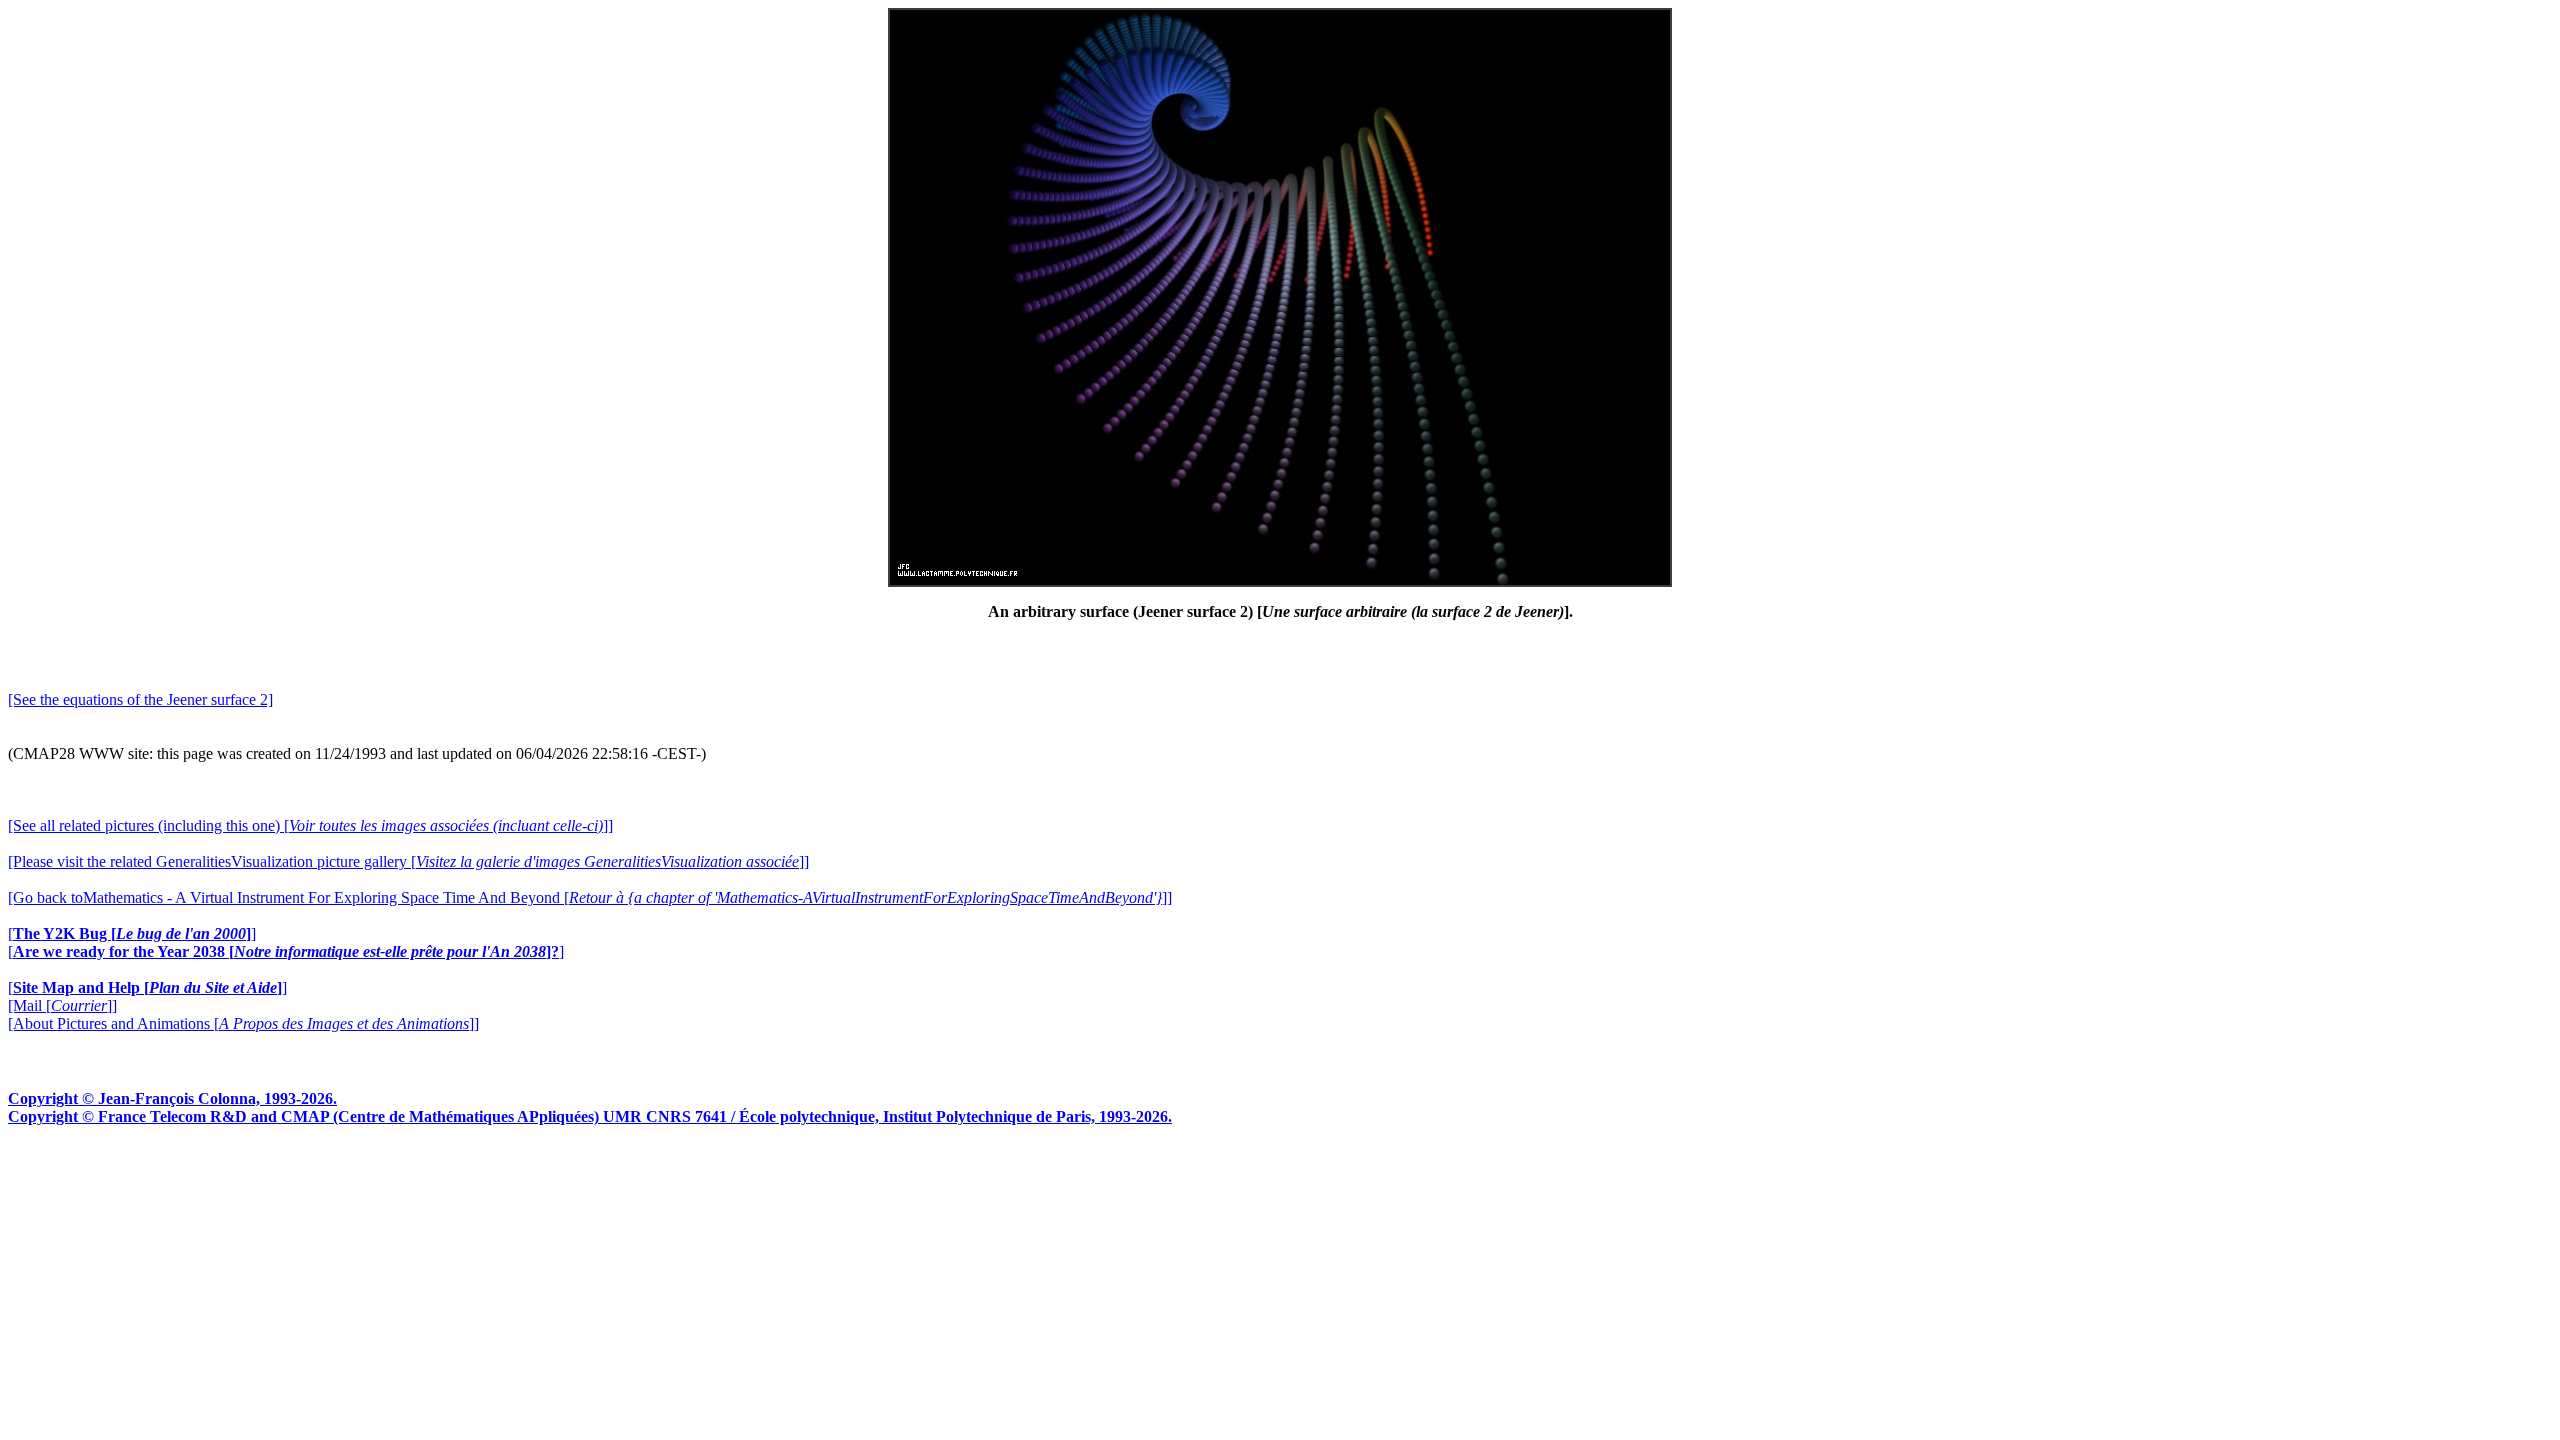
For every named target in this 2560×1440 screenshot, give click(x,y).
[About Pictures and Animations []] (243, 1023)
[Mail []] (62, 1005)
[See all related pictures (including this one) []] (310, 825)
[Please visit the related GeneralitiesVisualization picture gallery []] (408, 861)
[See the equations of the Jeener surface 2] (140, 699)
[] (132, 933)
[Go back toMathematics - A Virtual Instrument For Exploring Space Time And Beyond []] (590, 897)
